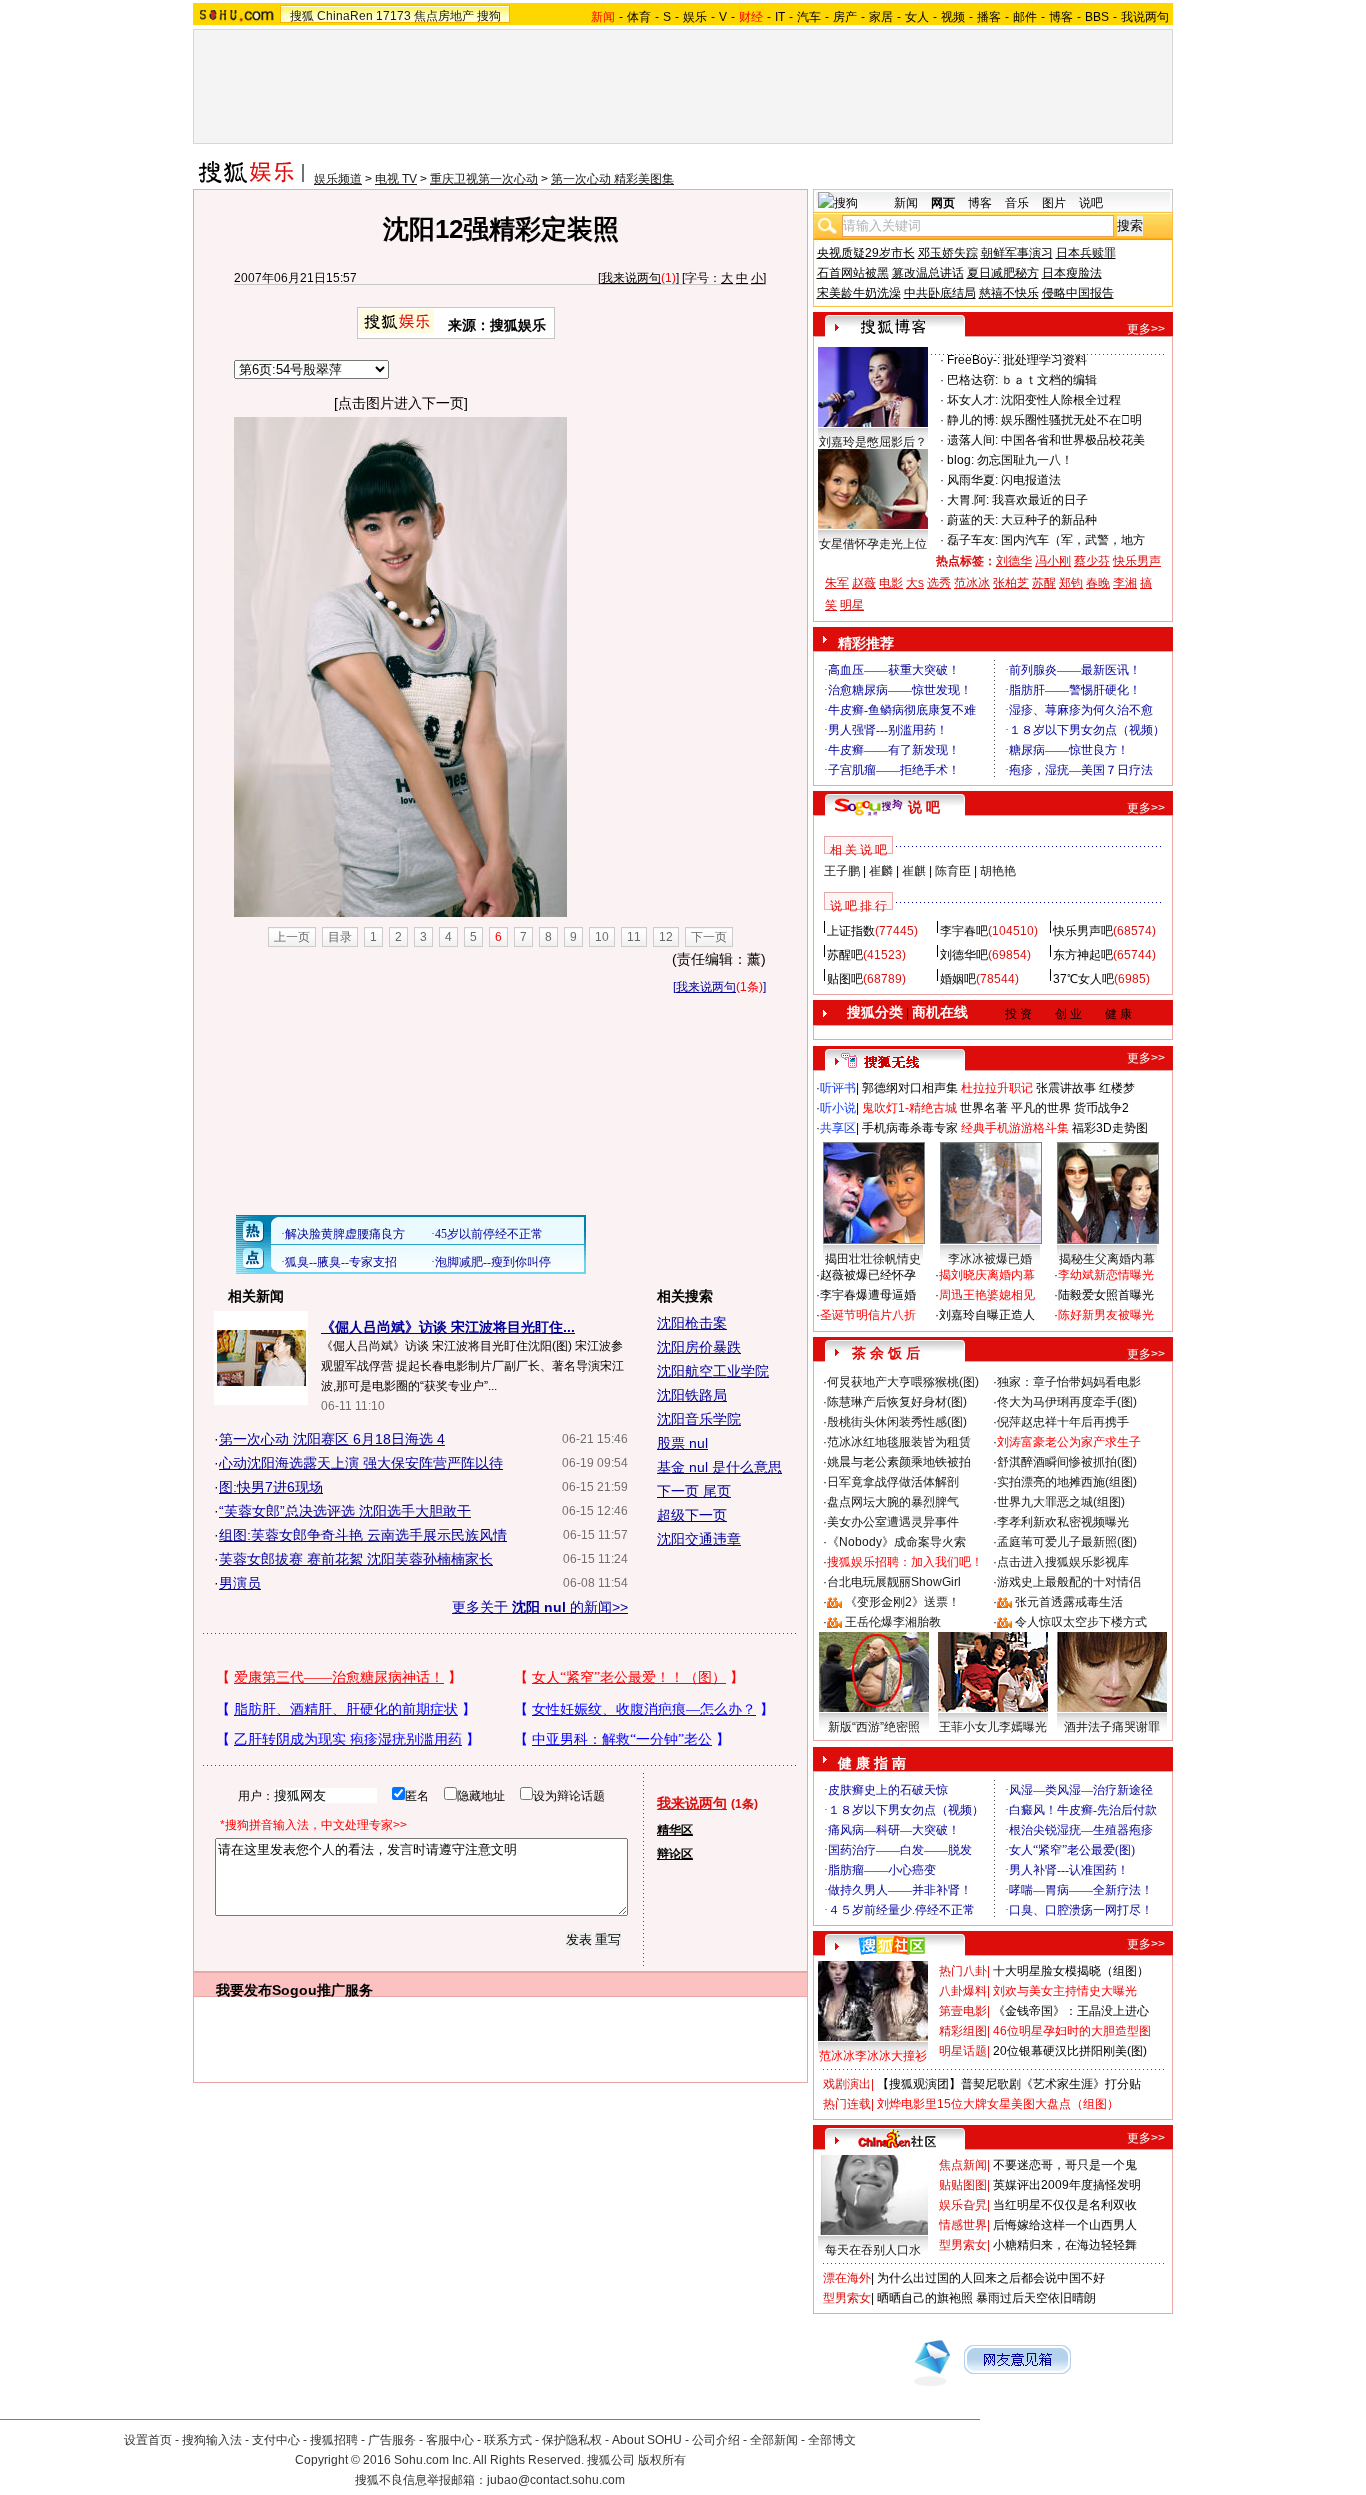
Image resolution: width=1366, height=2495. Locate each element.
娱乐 (695, 17)
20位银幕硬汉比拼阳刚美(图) (1070, 2051)
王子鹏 (842, 871)
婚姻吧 (958, 979)
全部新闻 (774, 2440)
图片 (1054, 203)
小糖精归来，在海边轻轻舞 (1065, 2245)
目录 (340, 937)
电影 (891, 583)
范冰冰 (972, 583)
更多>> (1146, 329)
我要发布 (244, 1990)
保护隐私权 (572, 2440)
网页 (943, 203)
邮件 (1025, 17)
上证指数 (851, 931)
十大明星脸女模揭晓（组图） (1071, 1971)
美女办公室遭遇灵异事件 (893, 1522)
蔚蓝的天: (972, 520)
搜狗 (489, 16)
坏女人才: (972, 400)
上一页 (292, 937)
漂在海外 (847, 2278)
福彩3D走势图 (1110, 1128)
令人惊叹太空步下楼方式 (1081, 1622)
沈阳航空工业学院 (713, 1371)
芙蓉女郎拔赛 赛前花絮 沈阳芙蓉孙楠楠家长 (356, 1559)
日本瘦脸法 (1072, 273)
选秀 (939, 583)
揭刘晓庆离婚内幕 (987, 1275)
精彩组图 (963, 2031)
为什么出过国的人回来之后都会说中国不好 (991, 2278)
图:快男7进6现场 (271, 1487)
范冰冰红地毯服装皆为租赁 (899, 1442)
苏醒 (1044, 583)
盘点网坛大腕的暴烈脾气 (893, 1502)
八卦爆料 (963, 1991)
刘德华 (1014, 561)
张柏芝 (1011, 583)
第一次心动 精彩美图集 (612, 179)
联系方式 (508, 2440)
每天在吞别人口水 (873, 2250)
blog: (960, 460)
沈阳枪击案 (692, 1323)
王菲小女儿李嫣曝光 (993, 1727)
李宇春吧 (964, 931)
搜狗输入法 (212, 2440)
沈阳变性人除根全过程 (1061, 400)
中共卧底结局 (940, 293)
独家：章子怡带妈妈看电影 (1069, 1382)
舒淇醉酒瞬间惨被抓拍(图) (1067, 1462)
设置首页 (148, 2440)
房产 (845, 17)
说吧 (1091, 203)
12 (666, 937)
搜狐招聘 (334, 2440)
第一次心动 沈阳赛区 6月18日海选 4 (332, 1439)
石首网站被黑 (853, 273)
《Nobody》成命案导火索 (896, 1542)
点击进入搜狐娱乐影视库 (1063, 1562)
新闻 (906, 203)
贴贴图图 (963, 2185)
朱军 (837, 583)
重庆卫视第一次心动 (484, 179)
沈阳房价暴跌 (699, 1347)
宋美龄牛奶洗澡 (859, 293)
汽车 (809, 17)
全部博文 (832, 2440)
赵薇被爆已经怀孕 (868, 1275)
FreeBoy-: (973, 360)
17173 (393, 16)
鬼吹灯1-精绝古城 (909, 1108)
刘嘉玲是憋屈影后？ (873, 442)
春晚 (1098, 583)
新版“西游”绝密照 (874, 1727)
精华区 (675, 1830)
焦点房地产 (444, 16)
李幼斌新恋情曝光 (1106, 1275)
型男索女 (963, 2245)
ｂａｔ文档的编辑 (1049, 380)
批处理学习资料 (1045, 360)
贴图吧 (845, 979)
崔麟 (881, 871)
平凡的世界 (1041, 1108)
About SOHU (647, 2440)
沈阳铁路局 (692, 1395)
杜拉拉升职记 (997, 1088)
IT (780, 17)
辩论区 (675, 1854)
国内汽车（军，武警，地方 (1073, 540)
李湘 (1125, 583)
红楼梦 (1117, 1088)
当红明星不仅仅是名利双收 (1065, 2205)
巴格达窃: (972, 380)
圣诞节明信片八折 (868, 1315)
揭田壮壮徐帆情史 (873, 1259)
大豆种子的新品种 (1049, 520)
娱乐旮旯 (963, 2205)
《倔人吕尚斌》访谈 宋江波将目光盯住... (448, 1327)
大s (915, 583)
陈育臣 (953, 871)
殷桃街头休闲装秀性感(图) (897, 1422)
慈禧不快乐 (1009, 293)
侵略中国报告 (1078, 293)
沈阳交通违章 (699, 1539)
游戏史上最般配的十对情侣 (1069, 1582)
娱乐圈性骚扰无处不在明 (1071, 420)
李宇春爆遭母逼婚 (868, 1295)
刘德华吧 (964, 955)
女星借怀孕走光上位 (873, 544)
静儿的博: (972, 420)
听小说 (838, 1108)
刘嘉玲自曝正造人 (987, 1315)
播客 (989, 17)
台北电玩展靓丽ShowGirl (894, 1582)
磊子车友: (972, 540)
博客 (1061, 17)
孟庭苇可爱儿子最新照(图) (1067, 1542)
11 (634, 937)
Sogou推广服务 (322, 1990)
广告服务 (392, 2440)
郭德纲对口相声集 (910, 1088)
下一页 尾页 (694, 1491)
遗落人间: (972, 440)
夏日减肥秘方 (1003, 273)
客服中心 (450, 2440)
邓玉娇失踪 (948, 253)
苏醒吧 (845, 955)
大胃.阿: (968, 500)
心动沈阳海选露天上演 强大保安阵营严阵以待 (361, 1463)
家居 (881, 17)
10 (602, 937)
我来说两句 (631, 278)
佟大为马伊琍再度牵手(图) (1067, 1402)
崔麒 (914, 871)
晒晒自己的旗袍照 (925, 2298)
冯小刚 (1053, 561)
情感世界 (963, 2225)
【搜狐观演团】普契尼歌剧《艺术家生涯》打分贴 (1009, 2084)
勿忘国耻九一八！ (1025, 460)
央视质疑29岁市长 (866, 253)
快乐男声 (1137, 561)
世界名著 (984, 1108)
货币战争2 (1101, 1108)
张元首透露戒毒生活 (1069, 1602)
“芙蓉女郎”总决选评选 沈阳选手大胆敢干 (345, 1511)
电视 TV (396, 179)
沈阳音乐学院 (699, 1419)
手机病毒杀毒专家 (910, 1128)
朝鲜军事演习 (1017, 253)
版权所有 (662, 2460)
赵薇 (864, 583)
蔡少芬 (1092, 561)
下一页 (709, 937)
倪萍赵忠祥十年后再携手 (1063, 1422)
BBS (1097, 17)
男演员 (240, 1583)
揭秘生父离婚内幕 (1107, 1259)
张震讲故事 (1066, 1088)
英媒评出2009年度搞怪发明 (1067, 2185)
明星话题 (963, 2051)
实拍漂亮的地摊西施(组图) (1067, 1482)
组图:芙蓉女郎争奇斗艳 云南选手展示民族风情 (363, 1535)
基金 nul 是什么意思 (719, 1467)
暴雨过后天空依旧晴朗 (1036, 2298)
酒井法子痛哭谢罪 (1112, 1727)
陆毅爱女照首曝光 (1106, 1295)
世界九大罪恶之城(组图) (1061, 1502)
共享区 (838, 1128)
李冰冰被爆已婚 (990, 1259)
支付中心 (276, 2440)
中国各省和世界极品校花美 (1073, 440)
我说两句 (1145, 17)
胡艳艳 (998, 871)
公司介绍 (716, 2440)
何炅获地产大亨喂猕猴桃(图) (903, 1382)
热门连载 (847, 2104)
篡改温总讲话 (928, 273)
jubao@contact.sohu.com (556, 2480)
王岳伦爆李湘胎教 (893, 1622)
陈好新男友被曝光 (1106, 1315)
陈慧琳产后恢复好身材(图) (897, 1402)
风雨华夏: (972, 480)
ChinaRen (345, 16)
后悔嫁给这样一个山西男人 (1065, 2225)
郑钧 (1071, 583)
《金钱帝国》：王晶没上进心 (1071, 2011)
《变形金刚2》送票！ (902, 1602)
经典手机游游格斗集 (1015, 1128)
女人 (917, 17)
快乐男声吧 (1083, 931)
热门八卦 (963, 1971)
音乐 (1017, 203)
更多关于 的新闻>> (540, 1607)
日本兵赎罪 (1086, 253)
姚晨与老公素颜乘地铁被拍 (899, 1462)
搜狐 (302, 16)
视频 (953, 17)
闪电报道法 (1031, 480)
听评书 (838, 1088)
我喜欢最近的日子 (1040, 500)
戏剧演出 (847, 2084)
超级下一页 (692, 1515)
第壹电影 (963, 2011)
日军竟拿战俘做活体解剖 (893, 1482)
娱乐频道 (338, 179)
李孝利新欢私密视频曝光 (1063, 1522)
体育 (639, 17)
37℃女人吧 (1083, 979)
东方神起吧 (1083, 955)
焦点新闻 (963, 2165)
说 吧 (924, 807)
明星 (852, 605)
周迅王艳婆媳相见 (987, 1295)
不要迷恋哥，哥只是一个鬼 (1065, 2165)
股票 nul (682, 1443)
